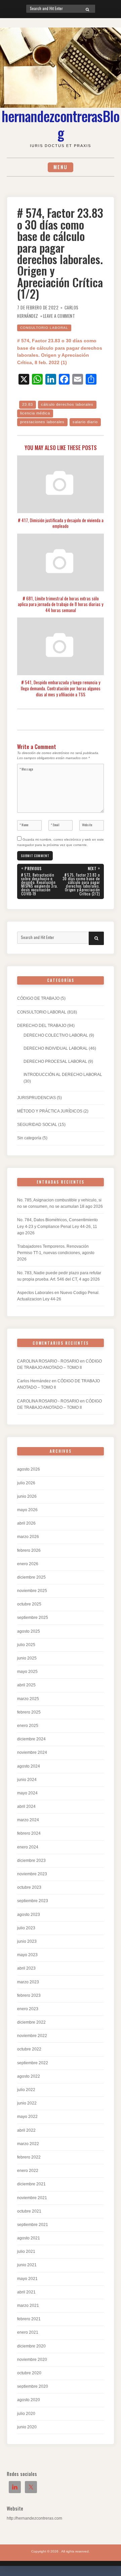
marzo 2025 (28, 1699)
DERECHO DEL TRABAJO (42, 1026)
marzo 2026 (28, 1537)
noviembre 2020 (32, 2360)
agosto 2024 (29, 1766)
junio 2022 (27, 2103)
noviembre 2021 (32, 2198)
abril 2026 (26, 1523)
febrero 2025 (29, 1712)
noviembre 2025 (32, 1591)
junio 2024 (27, 1780)
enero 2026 (28, 1564)
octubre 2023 (29, 1887)
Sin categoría (29, 1138)
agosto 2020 (29, 2400)
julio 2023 (26, 1928)
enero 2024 (28, 1847)
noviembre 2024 (32, 1752)
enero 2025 (28, 1726)
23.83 (28, 404)
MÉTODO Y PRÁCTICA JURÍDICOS (50, 1111)
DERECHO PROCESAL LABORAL (55, 1061)
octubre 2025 (29, 1604)
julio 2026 (26, 1483)
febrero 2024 (29, 1833)
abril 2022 (26, 2130)
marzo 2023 (28, 1982)
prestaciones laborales (42, 422)
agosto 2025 (29, 1631)
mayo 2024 (27, 1793)
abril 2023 (26, 1968)
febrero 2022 (29, 2157)
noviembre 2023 (32, 1874)
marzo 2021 (28, 2306)
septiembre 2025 (33, 1618)
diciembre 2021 (31, 2184)
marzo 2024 (28, 1820)
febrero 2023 (29, 1995)
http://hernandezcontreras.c (32, 2518)
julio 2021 (26, 2251)
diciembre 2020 (31, 2346)
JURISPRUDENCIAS (36, 1098)
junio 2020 (27, 2427)
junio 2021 (27, 2265)
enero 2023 (28, 2009)
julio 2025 (26, 1645)
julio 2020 (26, 2414)
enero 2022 (28, 2171)
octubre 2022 (29, 2049)
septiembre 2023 (33, 1901)
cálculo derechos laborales (67, 404)
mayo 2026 (27, 1510)
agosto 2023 (29, 1915)
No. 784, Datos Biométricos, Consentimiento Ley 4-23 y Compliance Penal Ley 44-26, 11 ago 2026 (57, 1226)
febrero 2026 (29, 1550)
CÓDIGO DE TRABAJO (38, 998)
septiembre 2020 (33, 2386)
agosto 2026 (29, 1469)
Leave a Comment (59, 316)
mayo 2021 (27, 2279)
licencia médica (35, 413)
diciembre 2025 (31, 1577)
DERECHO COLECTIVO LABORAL (56, 1035)
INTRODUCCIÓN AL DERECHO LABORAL (63, 1075)
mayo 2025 (27, 1672)
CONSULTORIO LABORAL (44, 328)
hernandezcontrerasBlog (61, 124)
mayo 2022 (27, 2117)
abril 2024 (26, 1806)
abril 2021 (26, 2292)
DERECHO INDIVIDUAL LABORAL (56, 1048)
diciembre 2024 (31, 1739)
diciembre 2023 (31, 1861)
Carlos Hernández (34, 1381)
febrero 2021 (29, 2319)
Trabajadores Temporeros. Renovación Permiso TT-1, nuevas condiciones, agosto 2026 (56, 1253)
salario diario (85, 422)
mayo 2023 (27, 1955)
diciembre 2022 (31, 2022)
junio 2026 (27, 1496)
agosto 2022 (29, 2076)
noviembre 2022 (32, 2036)
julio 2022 (26, 2090)
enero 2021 (28, 2332)
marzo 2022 (28, 2144)
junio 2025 (27, 1658)
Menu (61, 167)
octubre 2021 (29, 2211)
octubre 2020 (29, 2373)
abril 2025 (26, 1685)
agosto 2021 (29, 2238)
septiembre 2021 (33, 2225)
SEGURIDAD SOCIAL (37, 1125)
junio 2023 (27, 1941)
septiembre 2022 (33, 2063)
